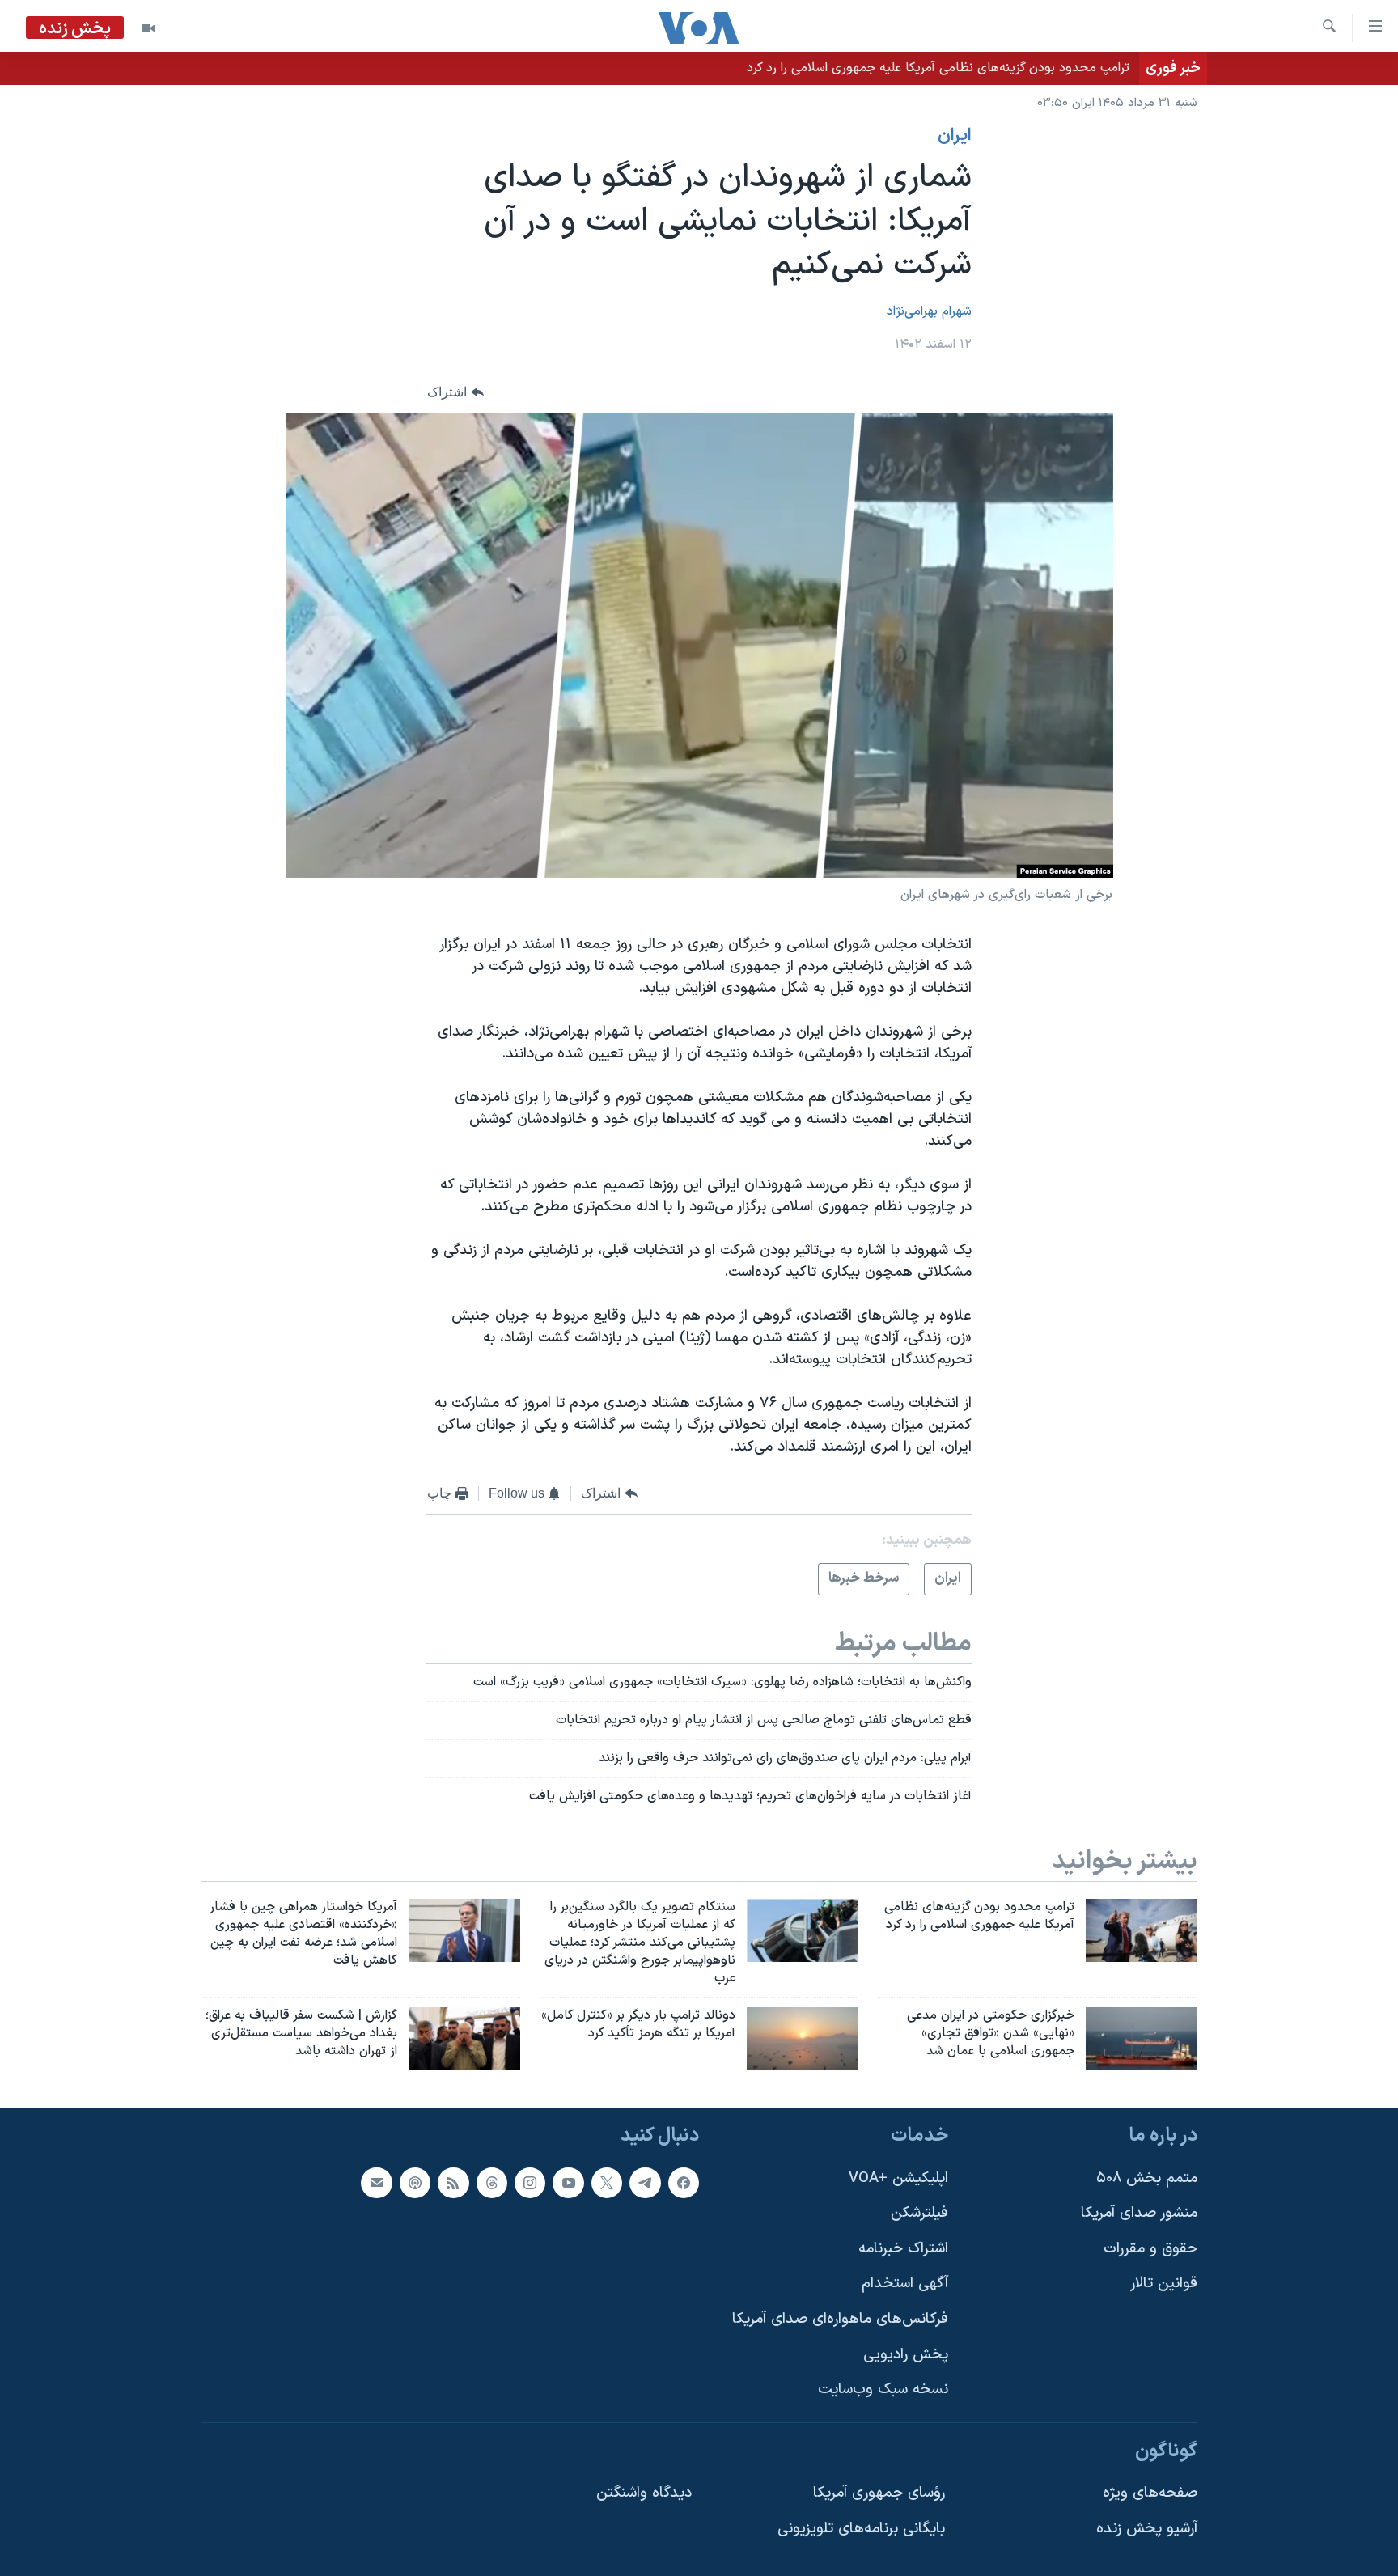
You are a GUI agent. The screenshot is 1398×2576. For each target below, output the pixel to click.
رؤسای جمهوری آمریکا (879, 2494)
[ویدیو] (148, 28)
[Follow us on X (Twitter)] (607, 2183)
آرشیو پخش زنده (1147, 2529)
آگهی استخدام (905, 2284)
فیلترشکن (919, 2213)
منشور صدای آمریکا (1139, 2213)
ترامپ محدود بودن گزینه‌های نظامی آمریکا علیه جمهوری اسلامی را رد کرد (938, 68)
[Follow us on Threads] (492, 2183)
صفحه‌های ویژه (1150, 2494)
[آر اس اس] (453, 2183)
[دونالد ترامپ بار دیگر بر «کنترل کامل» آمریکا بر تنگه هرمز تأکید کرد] (803, 2039)
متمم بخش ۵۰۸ (1147, 2178)
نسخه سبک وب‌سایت (883, 2390)
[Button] (455, 392)
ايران (955, 136)
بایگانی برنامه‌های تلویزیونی (861, 2529)
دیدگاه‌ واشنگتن (644, 2494)
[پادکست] (415, 2183)
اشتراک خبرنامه (903, 2249)
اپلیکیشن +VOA (898, 2178)
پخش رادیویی (906, 2355)
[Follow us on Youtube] (568, 2183)
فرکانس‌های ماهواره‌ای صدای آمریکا (840, 2319)
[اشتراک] (376, 2183)
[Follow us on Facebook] (684, 2183)
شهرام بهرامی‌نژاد (929, 311)
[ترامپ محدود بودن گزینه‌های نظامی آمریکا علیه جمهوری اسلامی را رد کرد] (1142, 1930)
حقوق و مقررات (1150, 2249)
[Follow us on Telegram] (645, 2183)
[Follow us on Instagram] (530, 2183)
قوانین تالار (1164, 2284)
